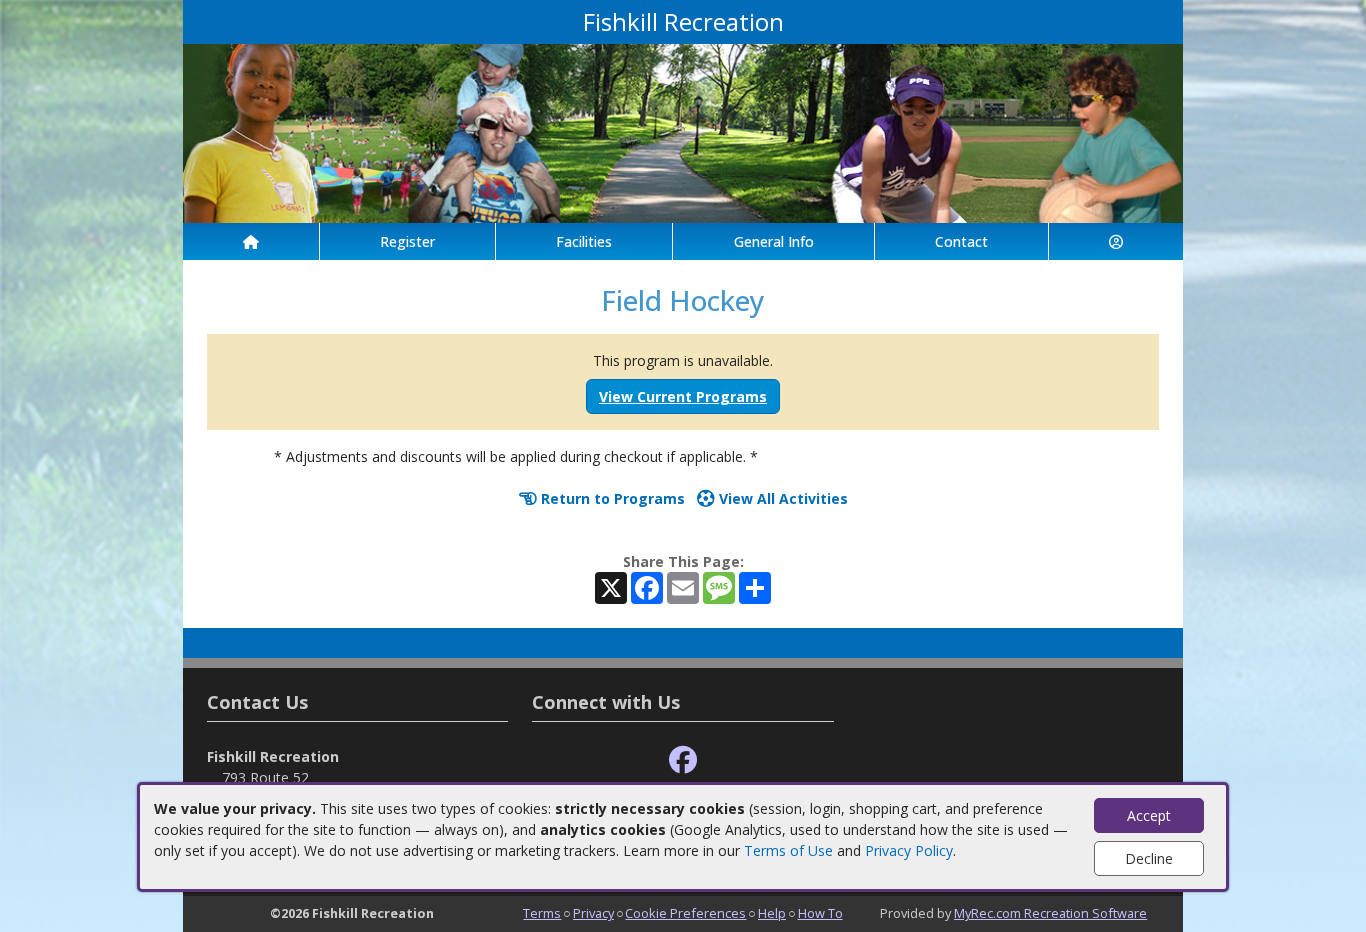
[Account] (1116, 241)
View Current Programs (683, 396)
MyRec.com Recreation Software (1050, 913)
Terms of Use (788, 850)
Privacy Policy (909, 850)
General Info (774, 241)
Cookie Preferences (685, 913)
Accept (1149, 815)
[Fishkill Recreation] (683, 131)
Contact (961, 241)
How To (820, 913)
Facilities (584, 241)
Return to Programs (611, 498)
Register (407, 241)
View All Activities (781, 498)
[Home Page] (251, 241)
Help (772, 913)
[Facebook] (683, 760)
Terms (542, 913)
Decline (1149, 858)
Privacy (593, 913)
